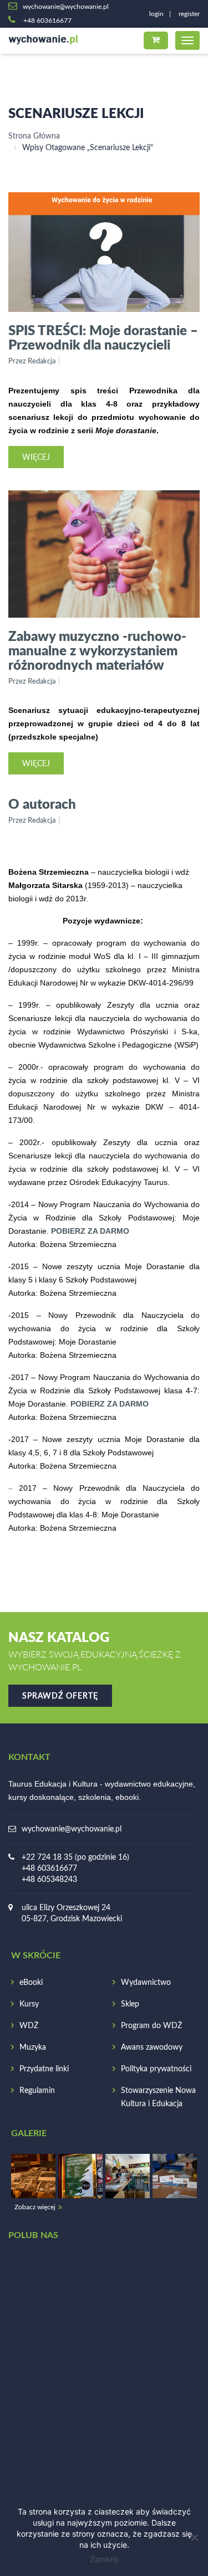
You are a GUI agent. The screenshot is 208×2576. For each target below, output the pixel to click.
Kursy (29, 2004)
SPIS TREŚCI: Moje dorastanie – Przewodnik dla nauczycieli (103, 337)
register (189, 14)
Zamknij (104, 2559)
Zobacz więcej (35, 2207)
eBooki (31, 1983)
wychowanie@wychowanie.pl (72, 1829)
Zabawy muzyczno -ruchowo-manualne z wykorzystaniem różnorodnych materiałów (97, 650)
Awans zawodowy (152, 2048)
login (156, 14)
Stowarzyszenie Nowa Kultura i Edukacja (158, 2097)
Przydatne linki (44, 2069)
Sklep (130, 2004)
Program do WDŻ (151, 2026)
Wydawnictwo (146, 1983)
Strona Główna (34, 136)
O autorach (42, 804)
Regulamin (37, 2091)
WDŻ (29, 2026)
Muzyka (33, 2048)
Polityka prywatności (156, 2069)
